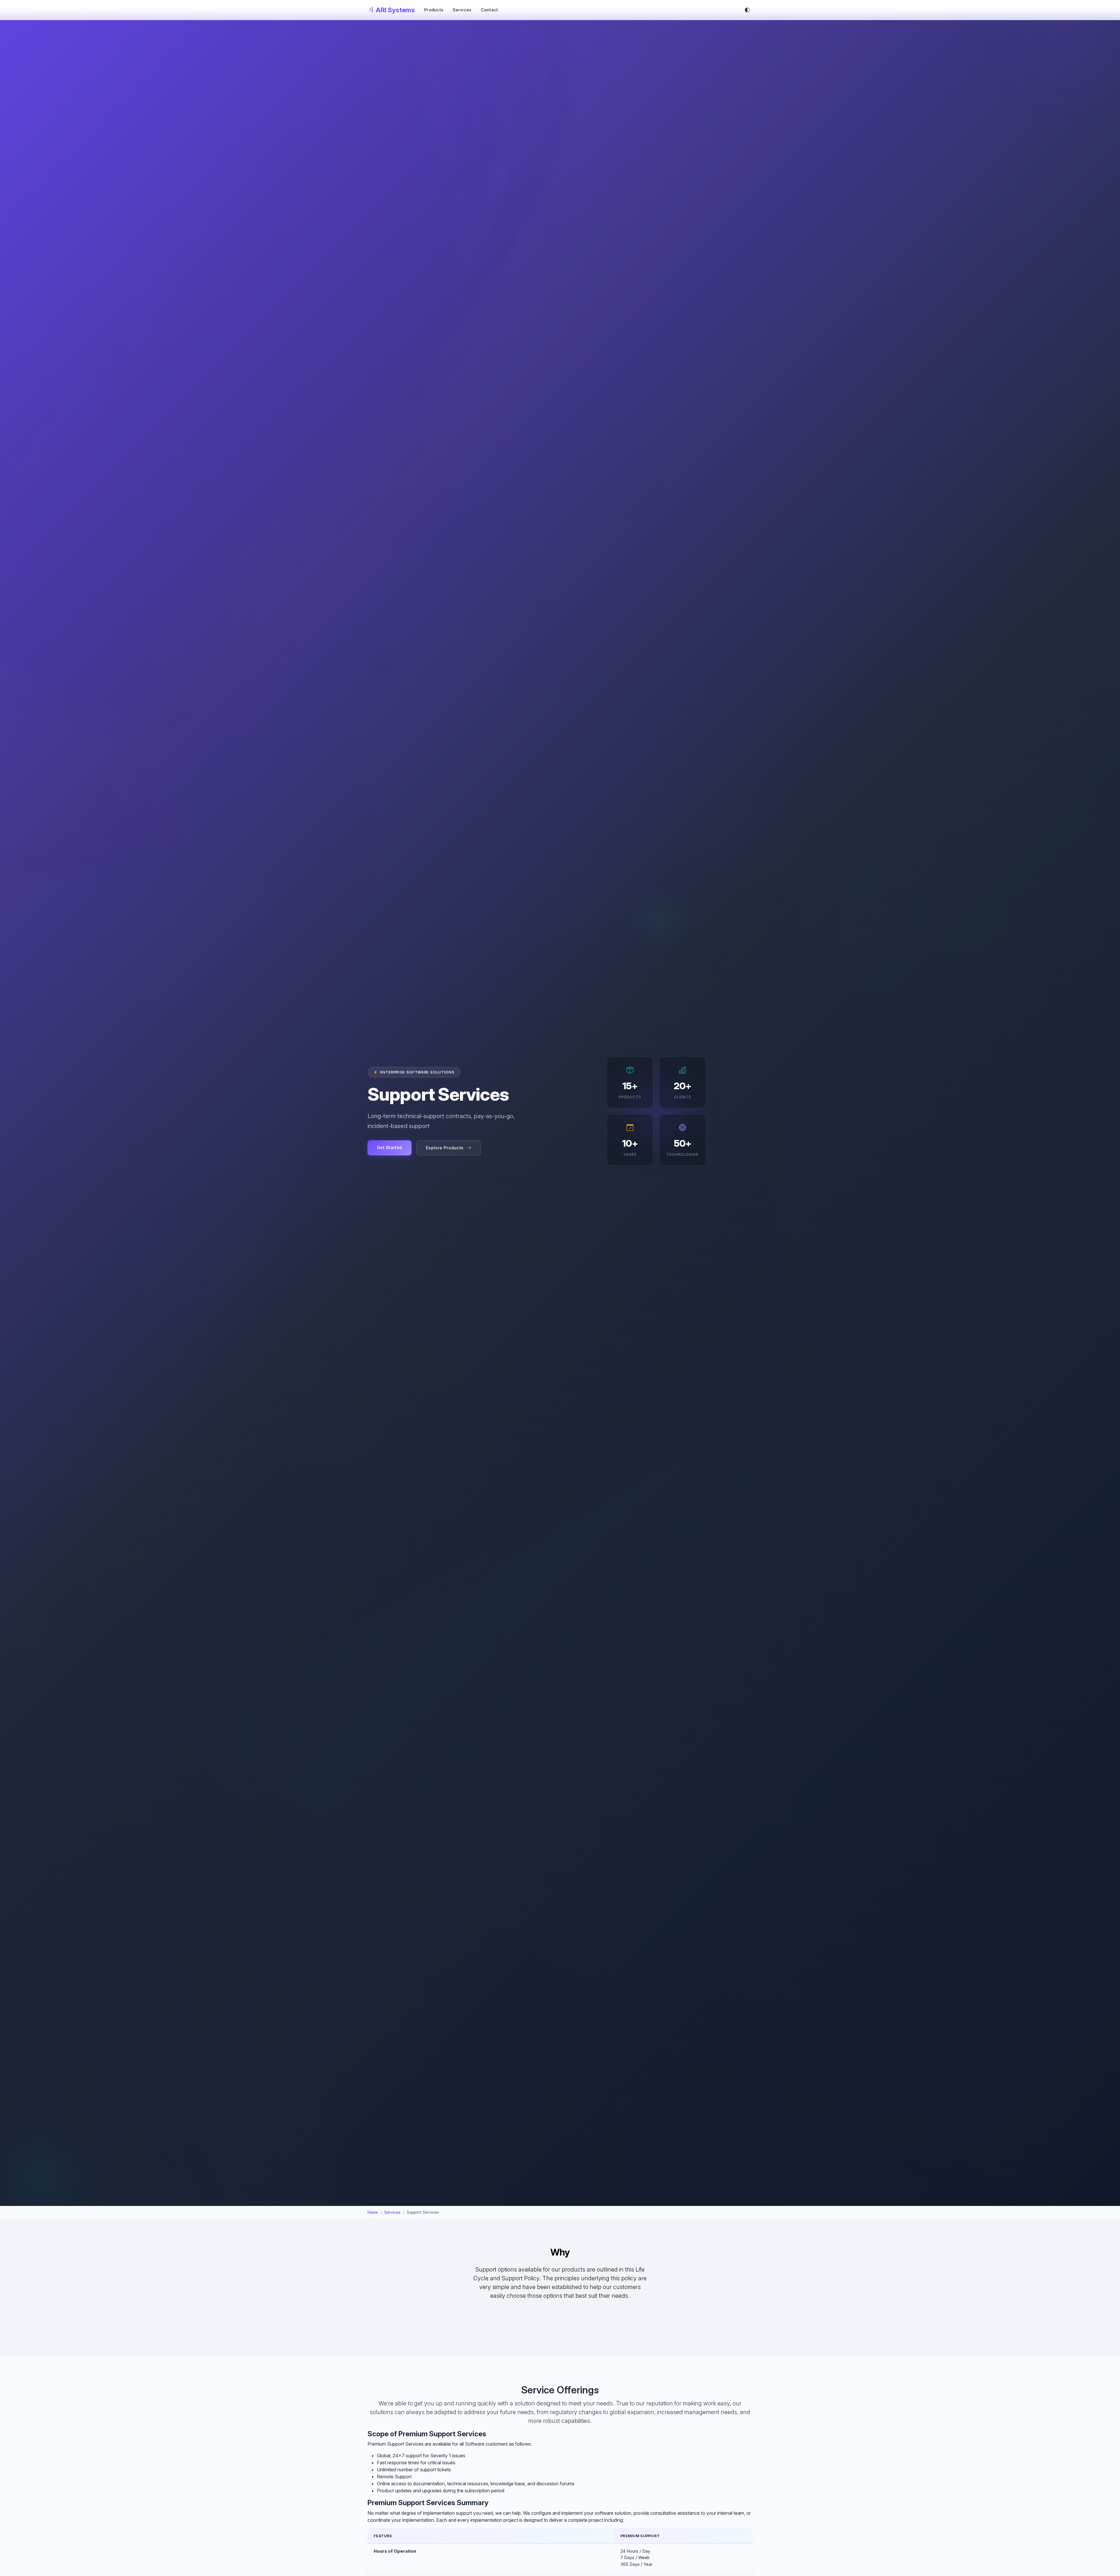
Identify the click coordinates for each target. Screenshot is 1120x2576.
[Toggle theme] (747, 10)
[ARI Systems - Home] (391, 10)
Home (373, 2212)
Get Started (390, 1147)
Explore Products (445, 1148)
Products (434, 10)
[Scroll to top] (1109, 2557)
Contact (490, 10)
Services (462, 10)
